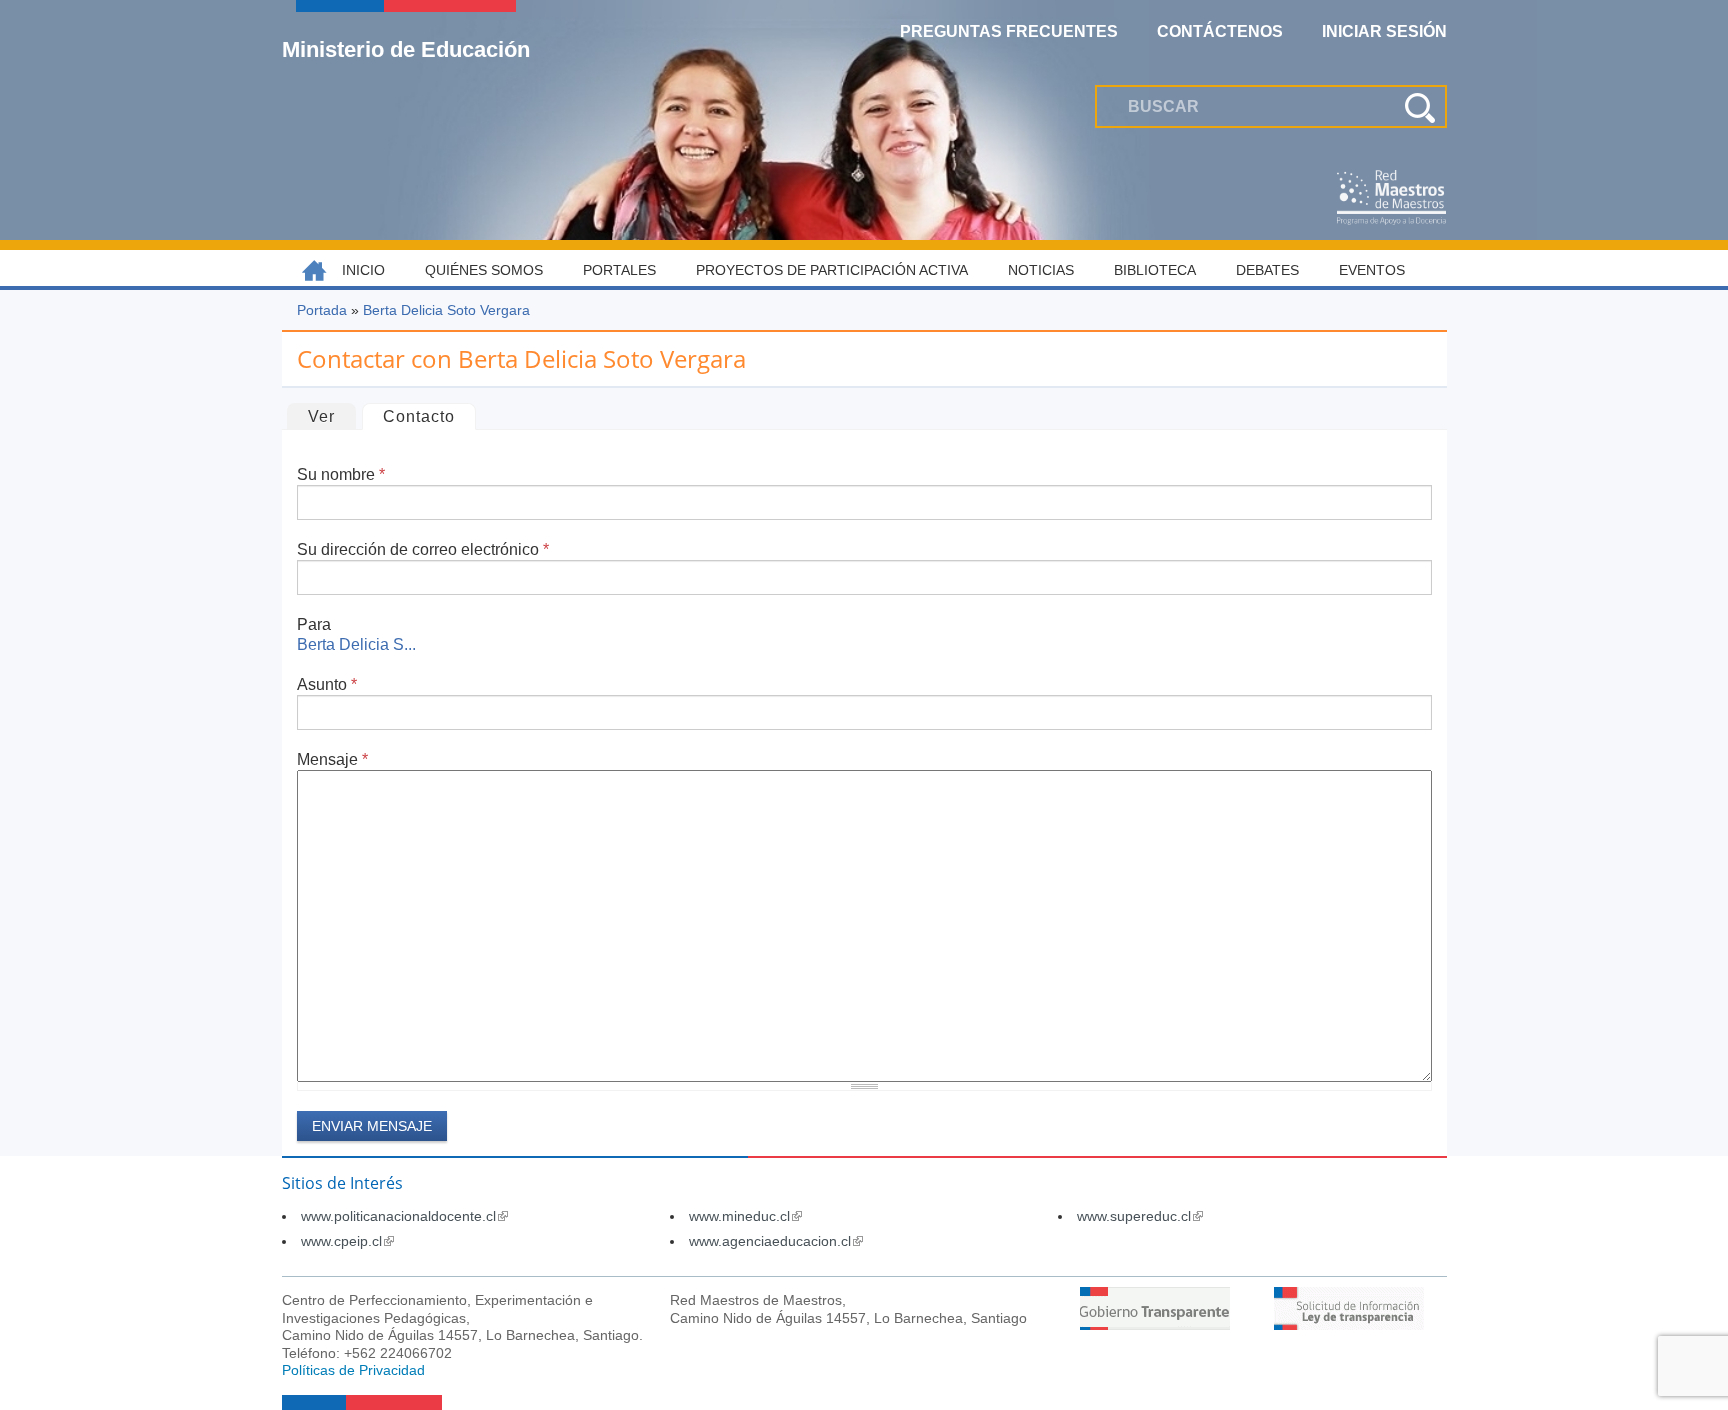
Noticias (1041, 270)
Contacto (429, 416)
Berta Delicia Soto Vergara (446, 310)
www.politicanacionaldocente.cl (404, 1216)
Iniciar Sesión (1384, 31)
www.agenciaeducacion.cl (776, 1241)
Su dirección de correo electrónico (423, 549)
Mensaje (332, 759)
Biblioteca (1155, 270)
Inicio (363, 270)
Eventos (1372, 270)
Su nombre (341, 474)
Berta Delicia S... (356, 644)
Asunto (327, 684)
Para (314, 624)
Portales (619, 270)
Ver (321, 416)
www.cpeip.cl (347, 1241)
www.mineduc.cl (745, 1216)
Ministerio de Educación (406, 49)
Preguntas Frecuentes (1009, 31)
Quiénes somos (484, 270)
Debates (1267, 270)
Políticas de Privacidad (353, 1370)
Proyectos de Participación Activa (832, 270)
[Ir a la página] (1155, 1324)
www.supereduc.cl (1140, 1216)
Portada (322, 310)
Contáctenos (1220, 31)
